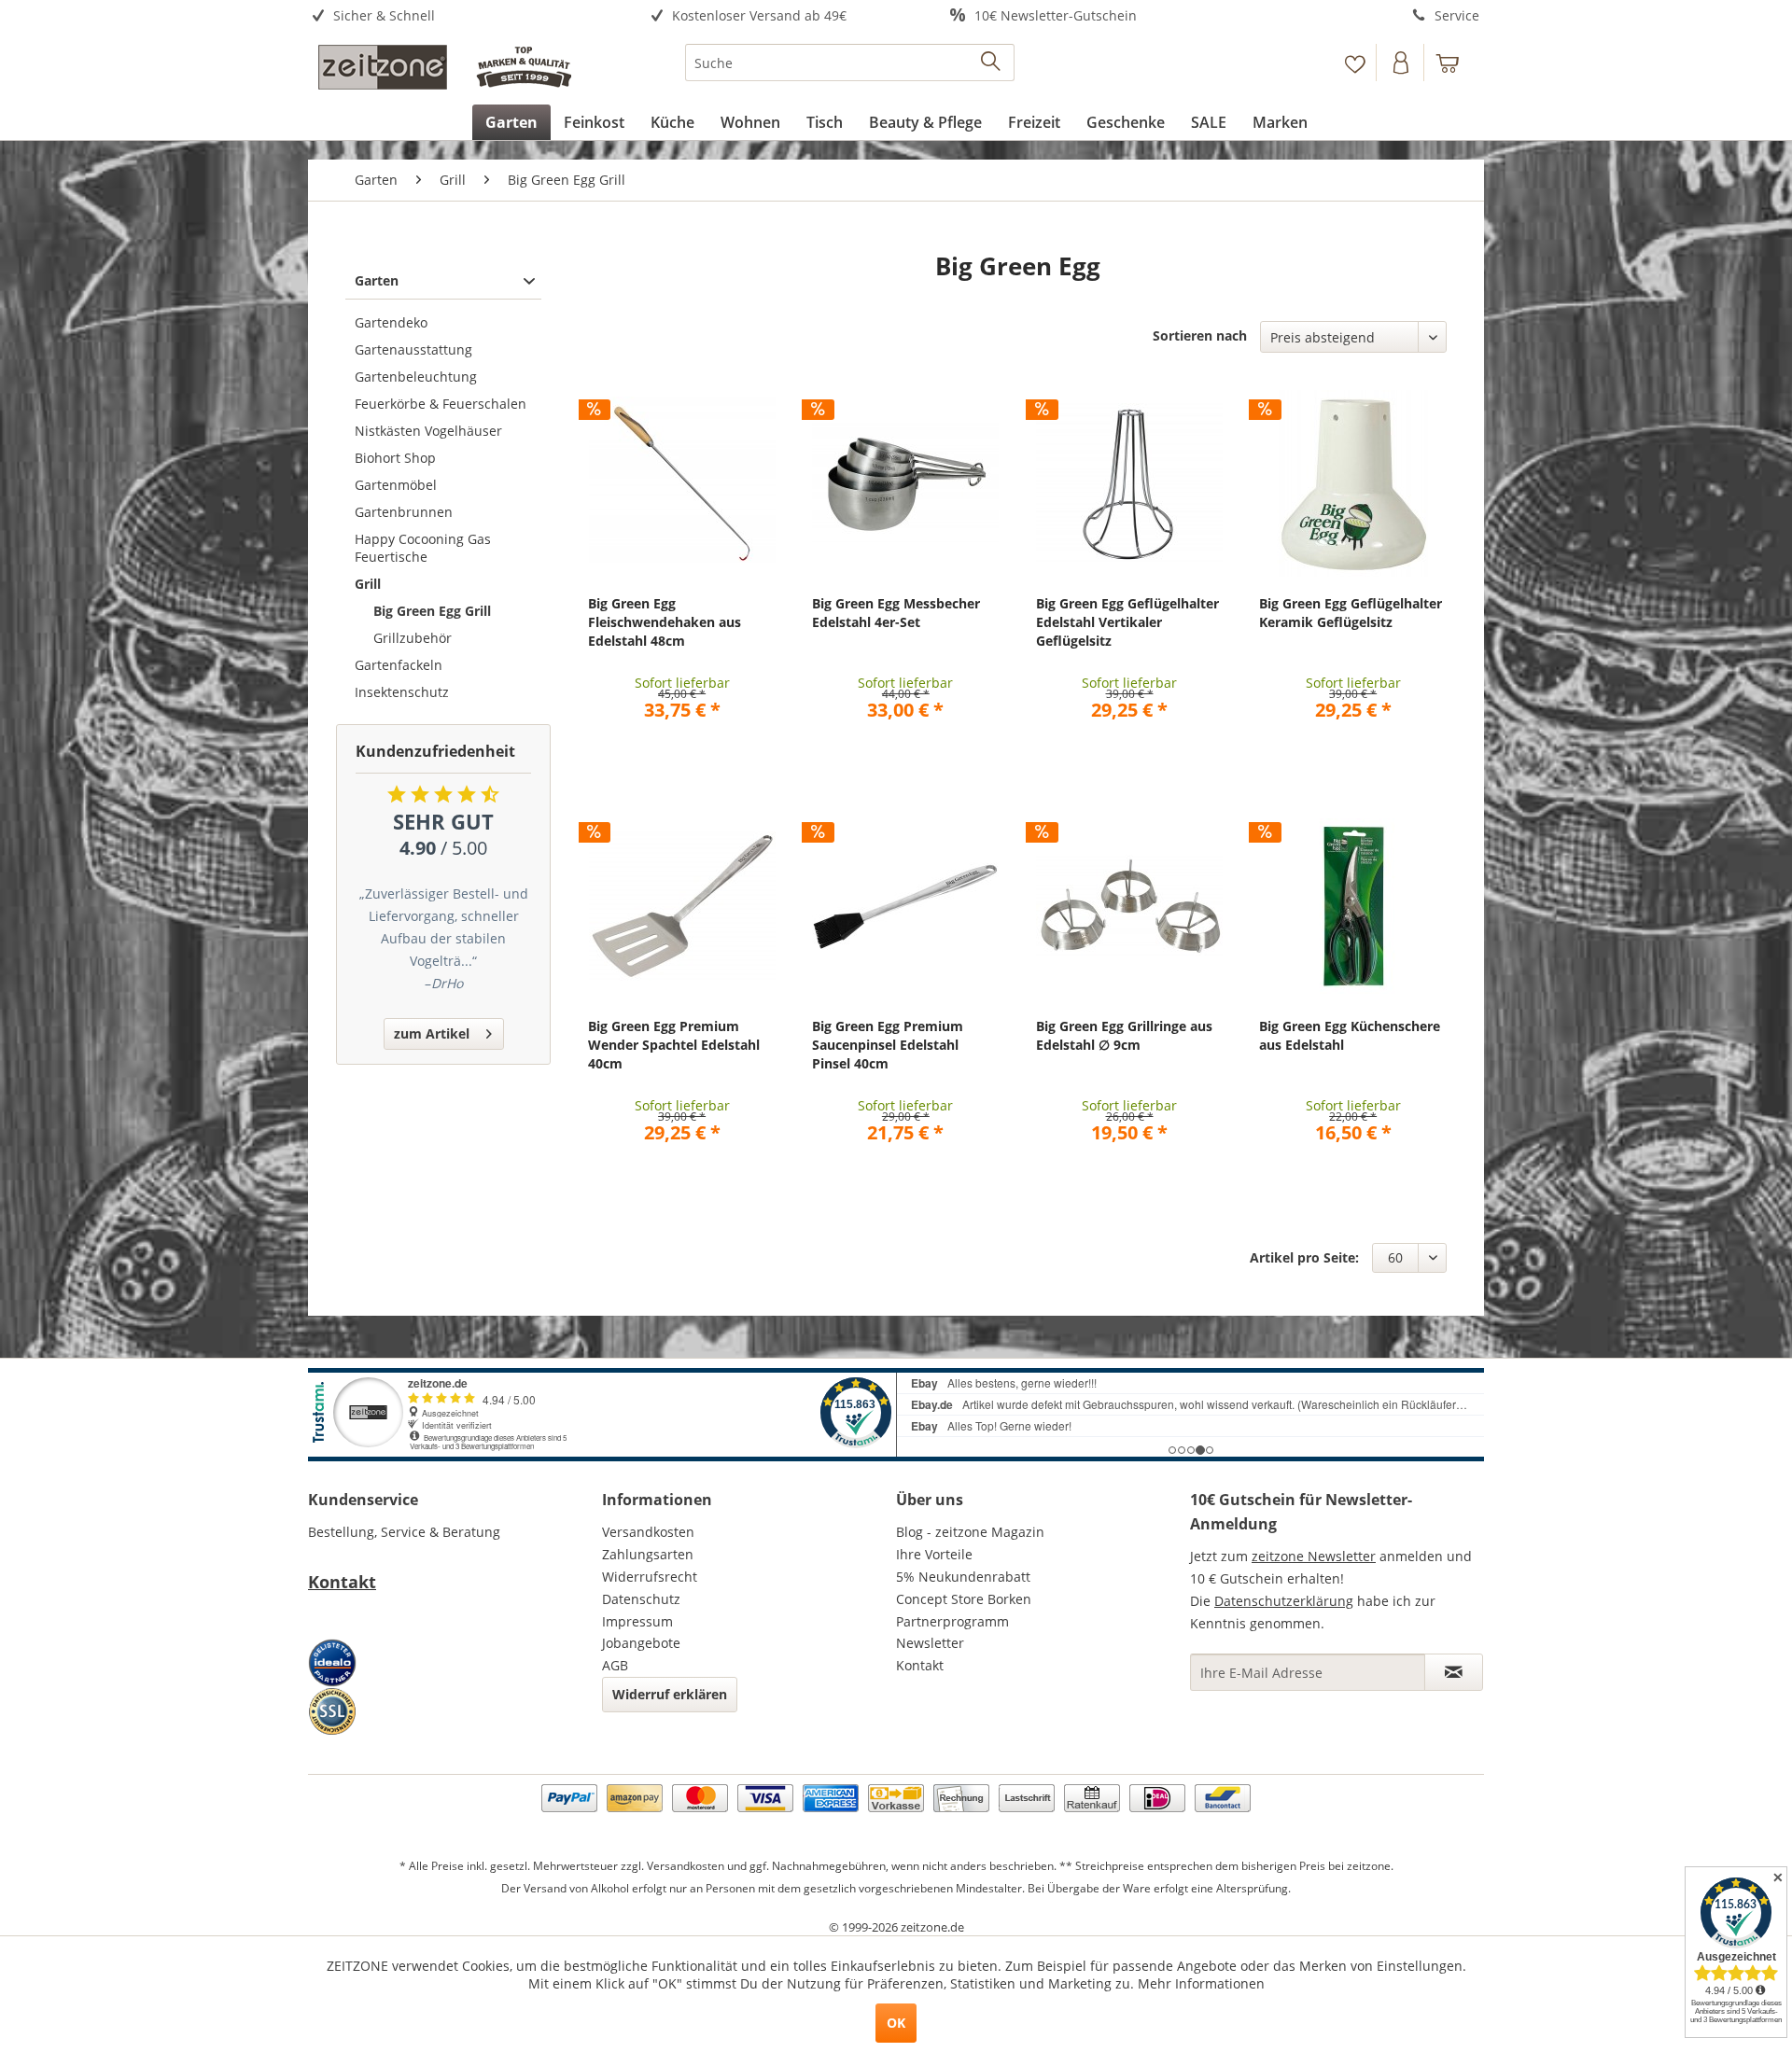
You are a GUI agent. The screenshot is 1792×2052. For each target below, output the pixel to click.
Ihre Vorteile (934, 1554)
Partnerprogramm (952, 1621)
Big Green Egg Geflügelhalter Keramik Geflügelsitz (1351, 613)
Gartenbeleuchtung (416, 377)
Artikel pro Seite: (1304, 1257)
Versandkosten (648, 1532)
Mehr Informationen (1201, 1983)
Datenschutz (641, 1599)
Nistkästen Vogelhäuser (428, 431)
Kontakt (342, 1582)
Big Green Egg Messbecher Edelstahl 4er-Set (896, 613)
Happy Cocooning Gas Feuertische (423, 548)
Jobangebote (641, 1643)
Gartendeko (391, 322)
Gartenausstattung (413, 349)
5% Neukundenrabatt (963, 1577)
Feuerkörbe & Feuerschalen (441, 404)
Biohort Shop (395, 458)
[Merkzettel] (1355, 63)
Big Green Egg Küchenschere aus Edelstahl (1350, 1035)
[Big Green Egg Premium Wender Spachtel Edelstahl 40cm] (682, 906)
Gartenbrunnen (404, 512)
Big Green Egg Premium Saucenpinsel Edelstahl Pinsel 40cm (888, 1045)
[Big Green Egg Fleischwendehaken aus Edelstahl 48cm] (682, 483)
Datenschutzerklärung (1284, 1601)
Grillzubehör (413, 638)
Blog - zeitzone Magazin (970, 1532)
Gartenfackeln (399, 665)
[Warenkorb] (1456, 63)
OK (896, 2023)
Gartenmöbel (396, 485)
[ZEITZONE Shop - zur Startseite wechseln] (444, 67)
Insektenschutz (402, 692)
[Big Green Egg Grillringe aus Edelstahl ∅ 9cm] (1130, 906)
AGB (615, 1665)
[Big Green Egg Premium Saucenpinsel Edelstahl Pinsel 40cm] (906, 906)
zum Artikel (432, 1033)
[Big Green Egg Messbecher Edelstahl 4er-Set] (906, 483)
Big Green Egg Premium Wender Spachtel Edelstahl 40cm (674, 1045)
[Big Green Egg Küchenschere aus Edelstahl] (1353, 906)
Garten (377, 280)
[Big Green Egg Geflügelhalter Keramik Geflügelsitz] (1353, 483)
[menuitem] (455, 16)
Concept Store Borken (964, 1599)
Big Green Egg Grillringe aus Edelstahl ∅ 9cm (1124, 1035)
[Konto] (1402, 63)
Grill (368, 584)
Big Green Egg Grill (432, 611)
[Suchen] (992, 63)
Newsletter (930, 1643)
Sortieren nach (1200, 335)
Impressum (637, 1621)
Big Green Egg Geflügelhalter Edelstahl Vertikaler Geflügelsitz (1127, 622)
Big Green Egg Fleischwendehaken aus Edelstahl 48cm (665, 622)
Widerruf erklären (670, 1694)
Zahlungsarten (648, 1554)
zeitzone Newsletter (1314, 1556)
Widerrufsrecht (650, 1577)
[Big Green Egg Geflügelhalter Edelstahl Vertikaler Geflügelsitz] (1130, 483)
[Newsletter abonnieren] (1454, 1672)
